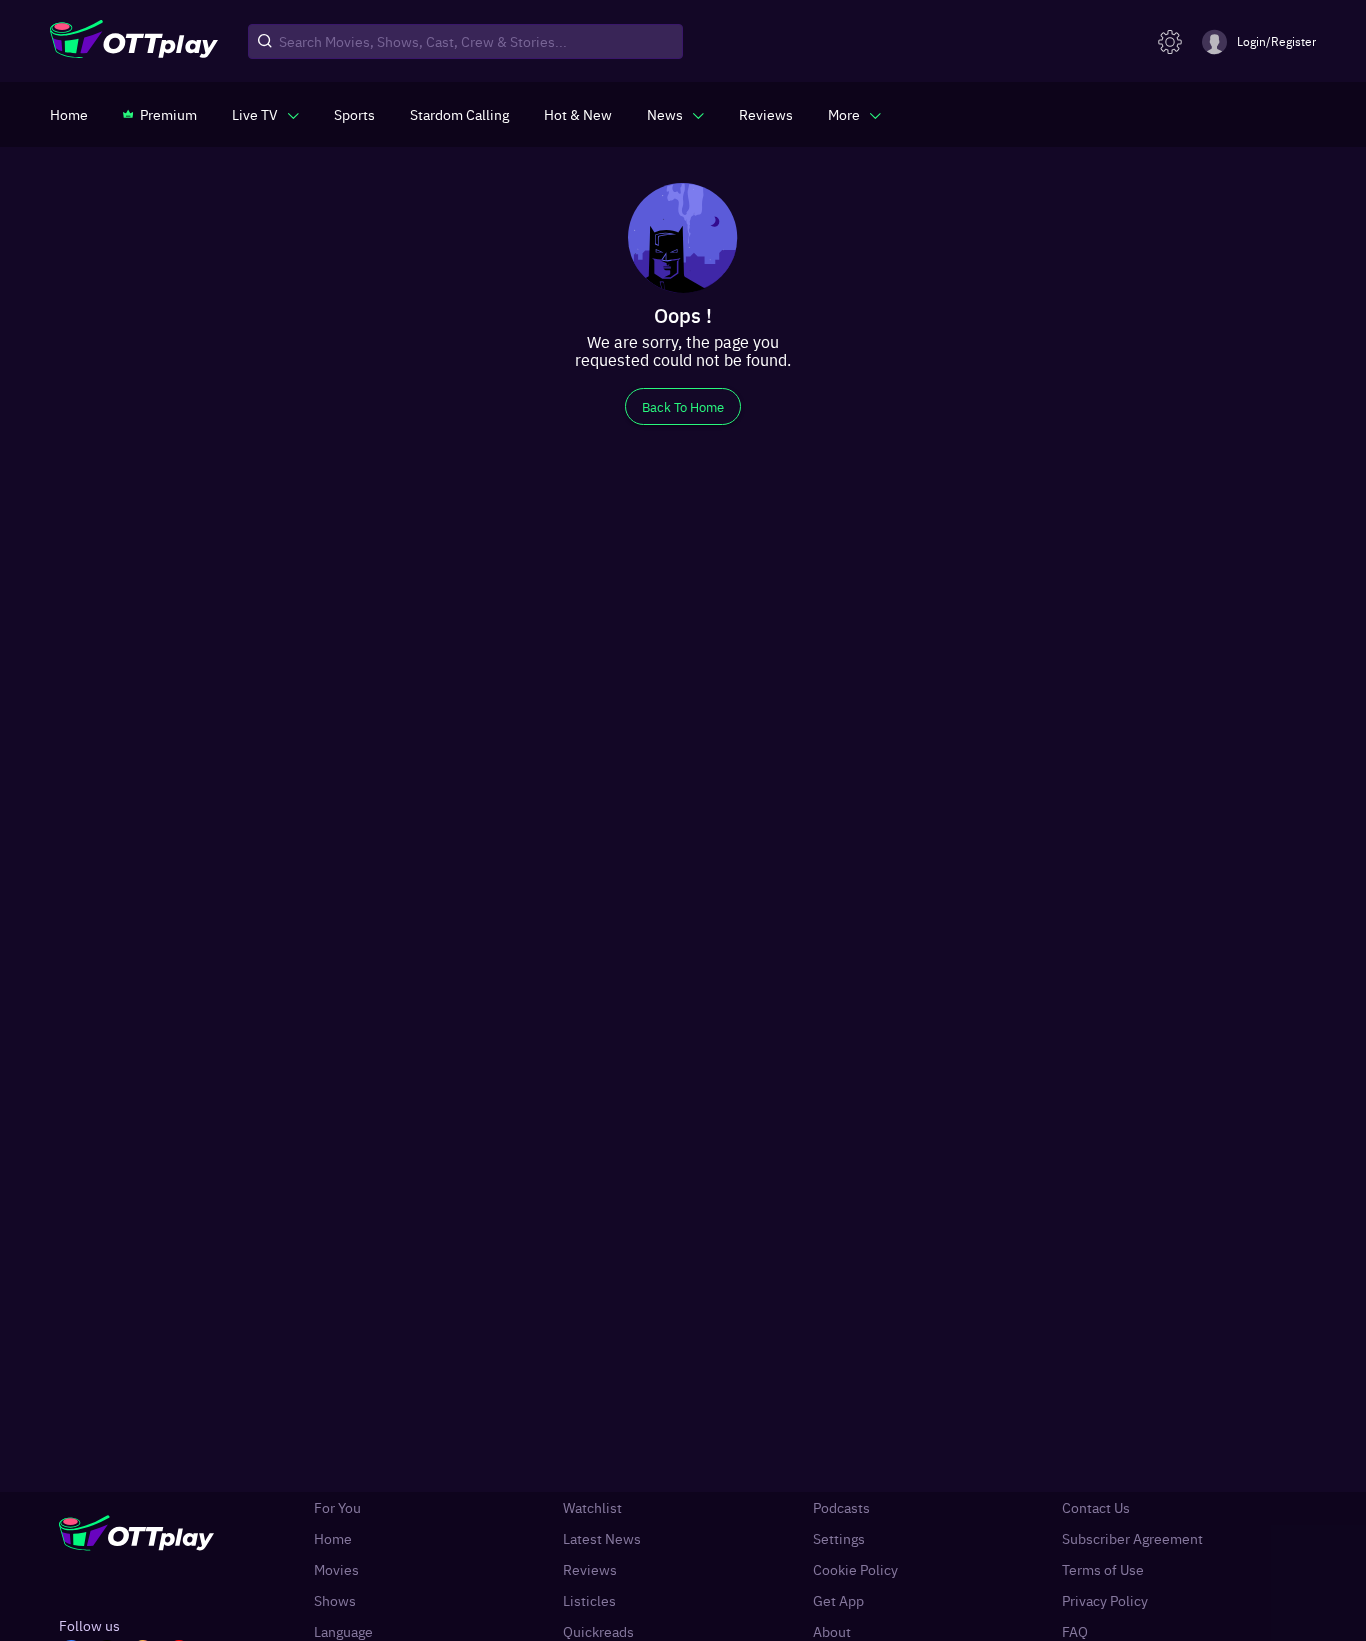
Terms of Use (1103, 1569)
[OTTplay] (134, 42)
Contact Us (1096, 1507)
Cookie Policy (855, 1569)
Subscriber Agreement (1132, 1538)
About (832, 1631)
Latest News (602, 1538)
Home (333, 1538)
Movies (336, 1569)
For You (337, 1507)
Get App (838, 1600)
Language (343, 1631)
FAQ (1075, 1631)
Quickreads (598, 1631)
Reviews (590, 1569)
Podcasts (841, 1507)
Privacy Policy (1105, 1600)
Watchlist (592, 1507)
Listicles (589, 1600)
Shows (335, 1600)
